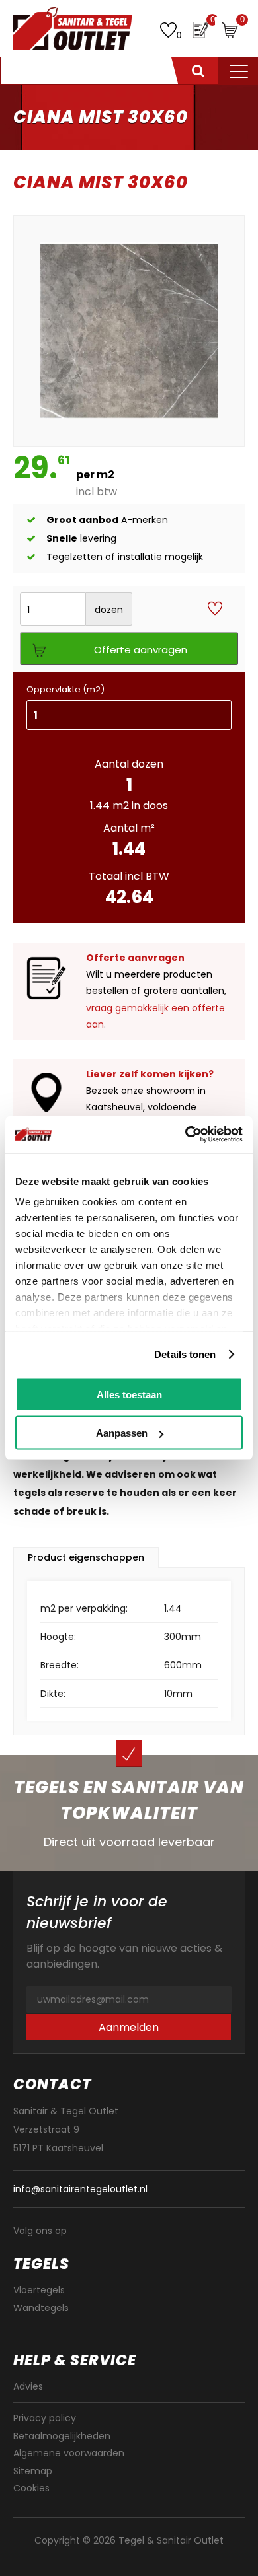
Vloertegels (39, 2290)
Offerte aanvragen (141, 650)
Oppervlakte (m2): (66, 689)
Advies (28, 2386)
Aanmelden (129, 2027)
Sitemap (33, 2471)
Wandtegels (41, 2308)
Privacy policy (45, 2418)
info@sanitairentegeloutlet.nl (80, 2189)
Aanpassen (122, 1433)
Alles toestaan (129, 1394)
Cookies (31, 2488)
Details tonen (185, 1354)
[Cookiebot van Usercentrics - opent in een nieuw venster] (186, 1135)
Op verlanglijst (215, 609)
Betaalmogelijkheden (62, 2436)
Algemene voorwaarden (69, 2453)
